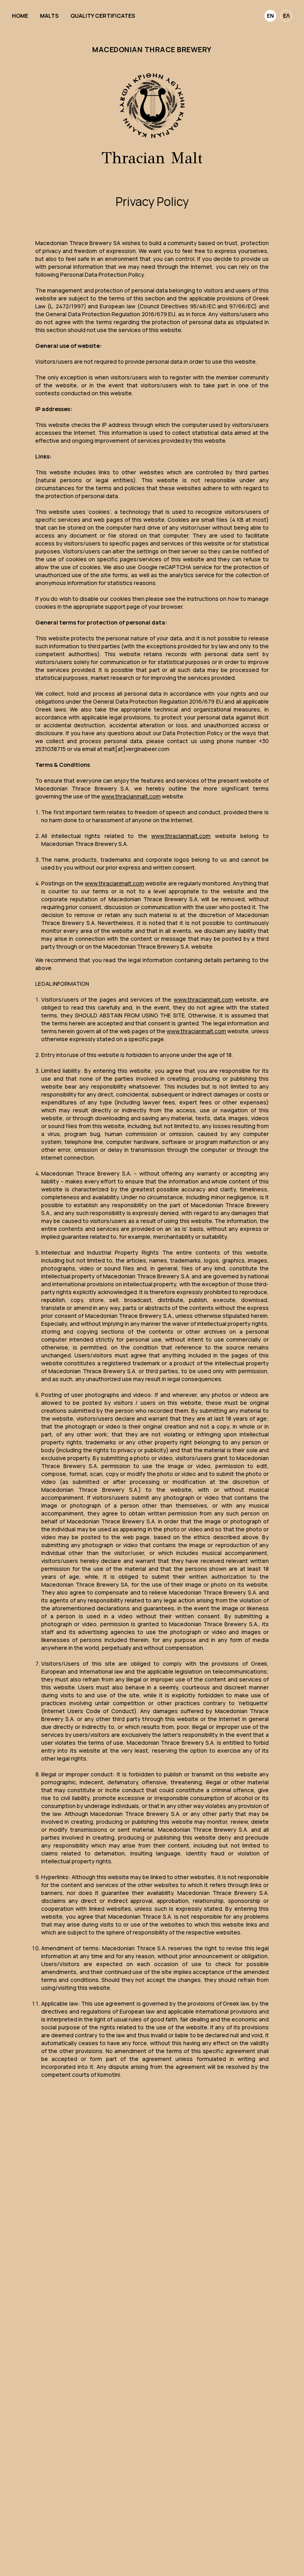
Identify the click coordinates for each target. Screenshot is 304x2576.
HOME (20, 16)
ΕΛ (286, 16)
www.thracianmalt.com (131, 796)
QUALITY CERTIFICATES (103, 16)
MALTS (49, 16)
